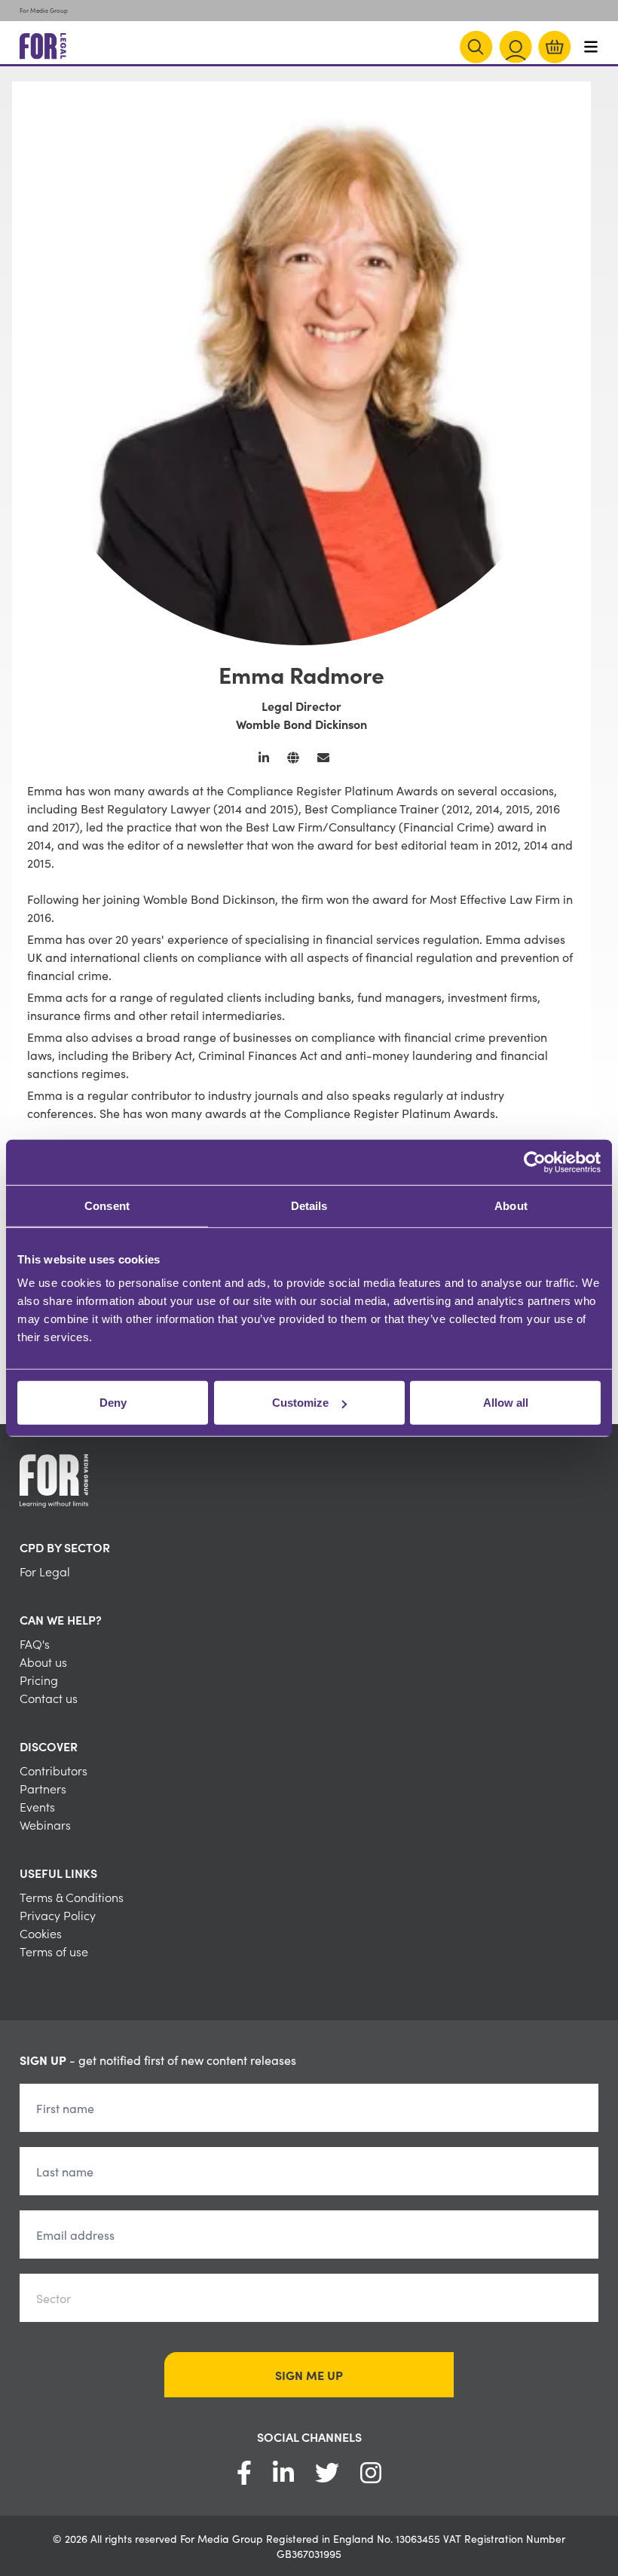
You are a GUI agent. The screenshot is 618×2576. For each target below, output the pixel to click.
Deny (113, 1403)
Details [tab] (309, 1205)
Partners (43, 1788)
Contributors (54, 1770)
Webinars (45, 1824)
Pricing (39, 1680)
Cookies (41, 1933)
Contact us (49, 1698)
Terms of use (54, 1951)
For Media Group (44, 10)
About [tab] (511, 1205)
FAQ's (35, 1643)
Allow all (506, 1403)
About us (43, 1662)
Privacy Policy (58, 1915)
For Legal (45, 1571)
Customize (300, 1403)
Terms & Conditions (72, 1897)
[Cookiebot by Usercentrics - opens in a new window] (535, 1162)
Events (37, 1806)
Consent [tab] (107, 1205)
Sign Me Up (309, 2375)
